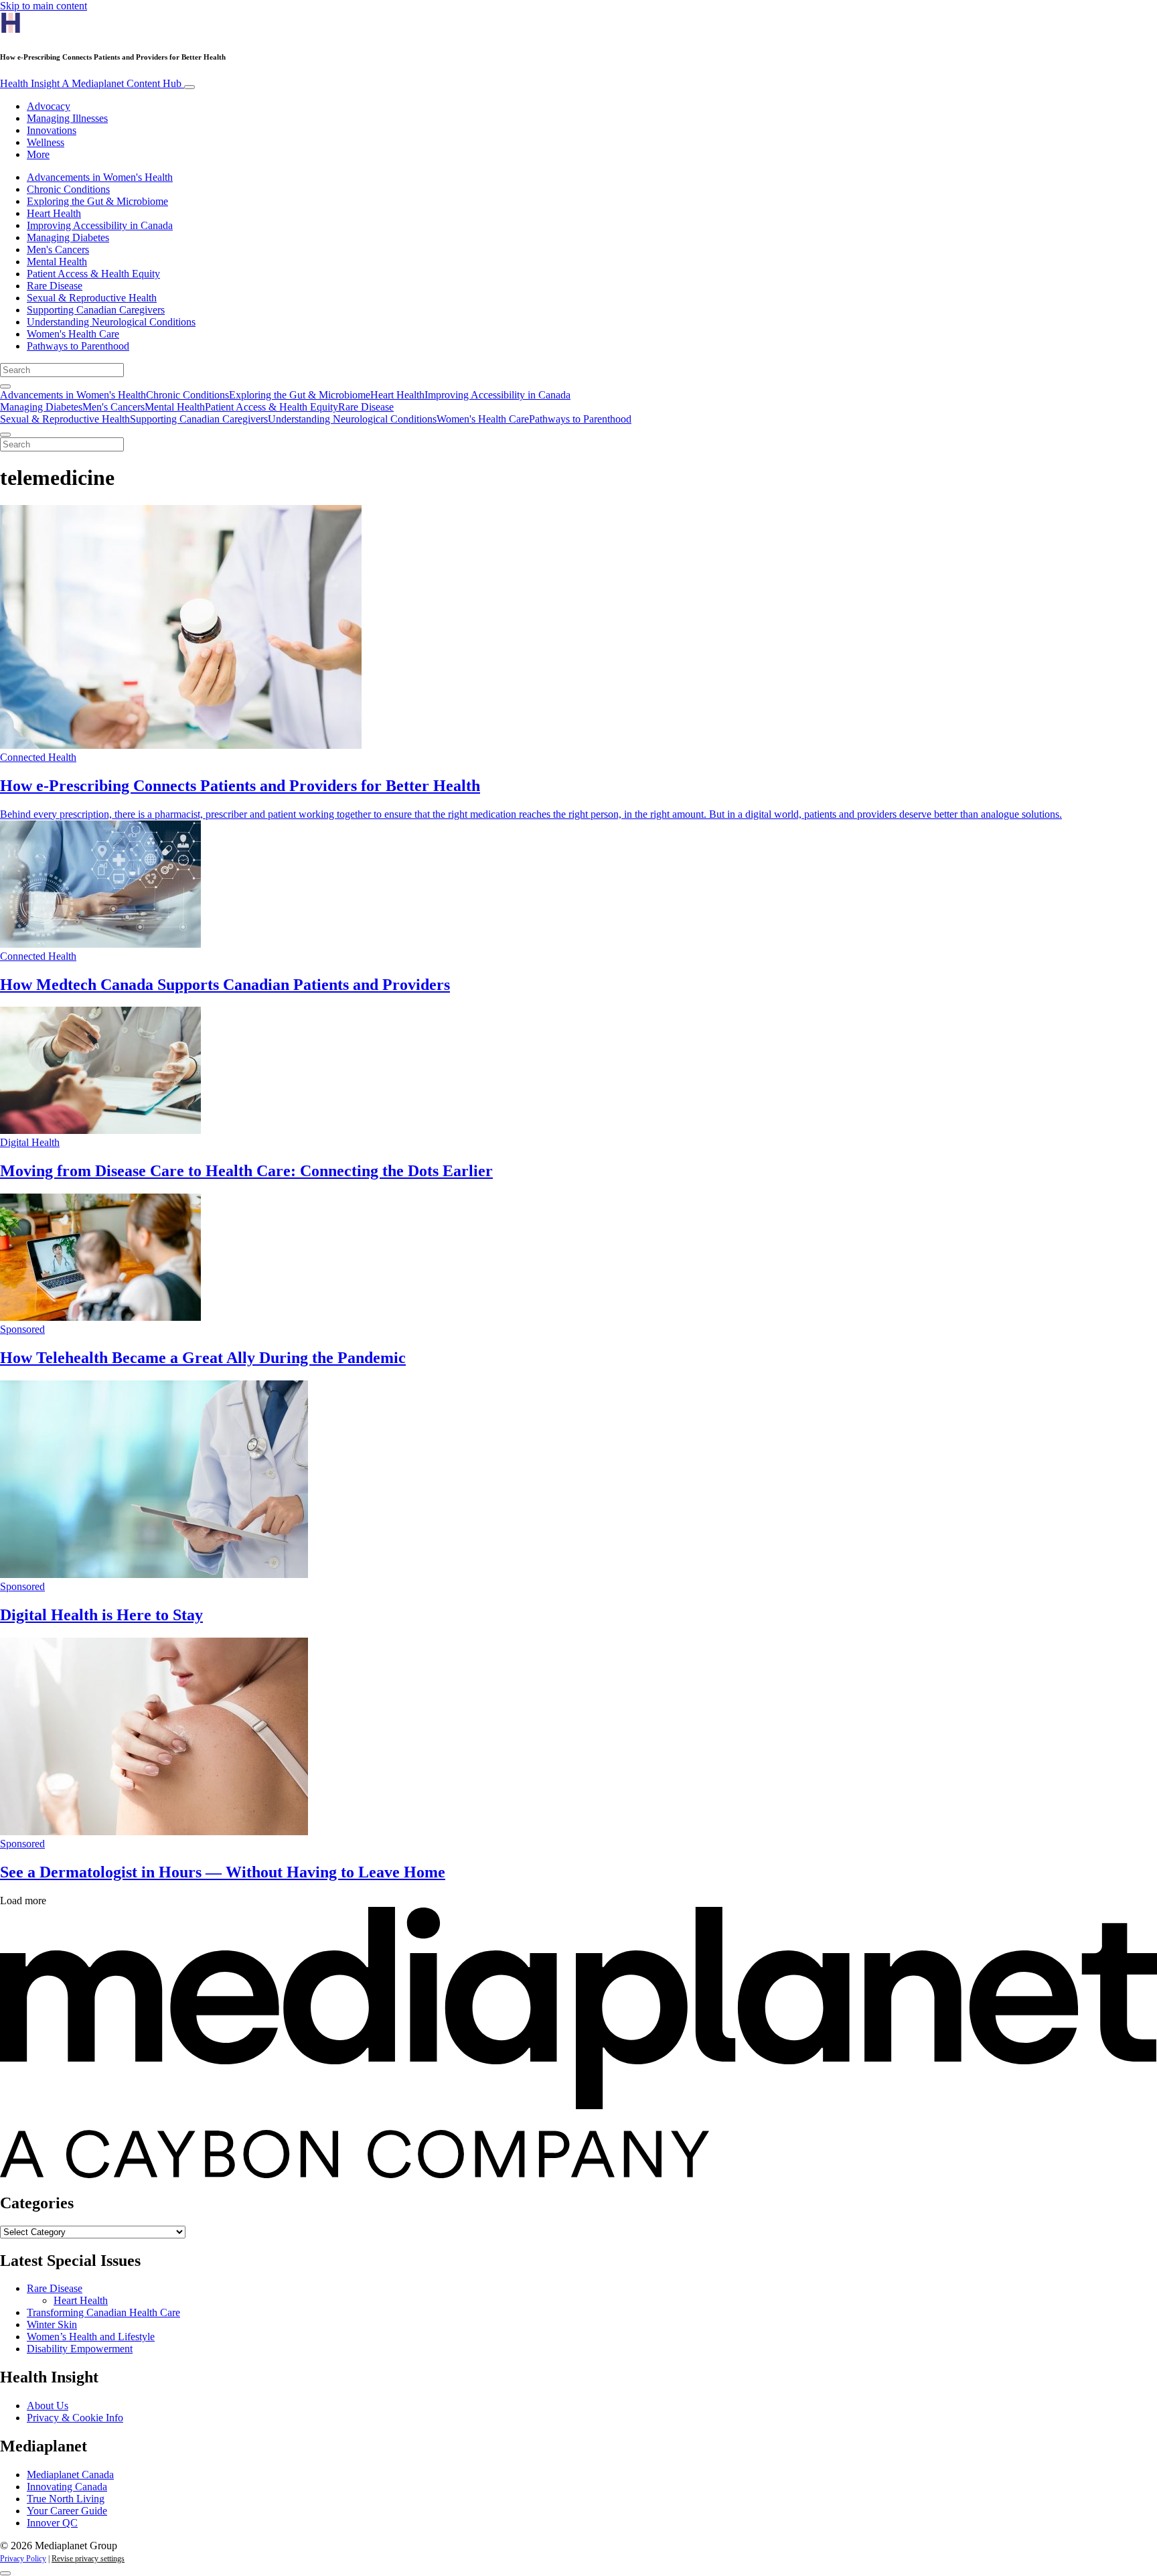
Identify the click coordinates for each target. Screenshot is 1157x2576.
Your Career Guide (67, 2511)
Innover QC (52, 2523)
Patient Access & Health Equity (93, 274)
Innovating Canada (67, 2487)
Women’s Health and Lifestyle (91, 2337)
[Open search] (5, 386)
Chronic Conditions (68, 189)
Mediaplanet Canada (70, 2475)
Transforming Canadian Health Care (103, 2312)
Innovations (52, 130)
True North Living (66, 2499)
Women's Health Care (73, 334)
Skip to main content (44, 6)
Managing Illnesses (67, 118)
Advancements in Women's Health (100, 177)
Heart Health (54, 213)
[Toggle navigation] (189, 87)
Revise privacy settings (88, 2559)
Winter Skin (52, 2324)
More (38, 154)
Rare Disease (55, 286)
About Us (48, 2406)
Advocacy (49, 106)
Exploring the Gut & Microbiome (97, 201)
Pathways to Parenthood (78, 346)
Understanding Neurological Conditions (111, 322)
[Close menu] (5, 435)
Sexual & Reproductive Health (92, 298)
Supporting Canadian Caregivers (96, 310)
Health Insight (91, 83)
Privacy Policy (23, 2559)
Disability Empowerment (80, 2349)
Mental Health (57, 262)
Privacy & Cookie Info (75, 2418)
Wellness (46, 142)
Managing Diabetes (68, 237)
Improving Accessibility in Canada (100, 225)
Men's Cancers (58, 249)
